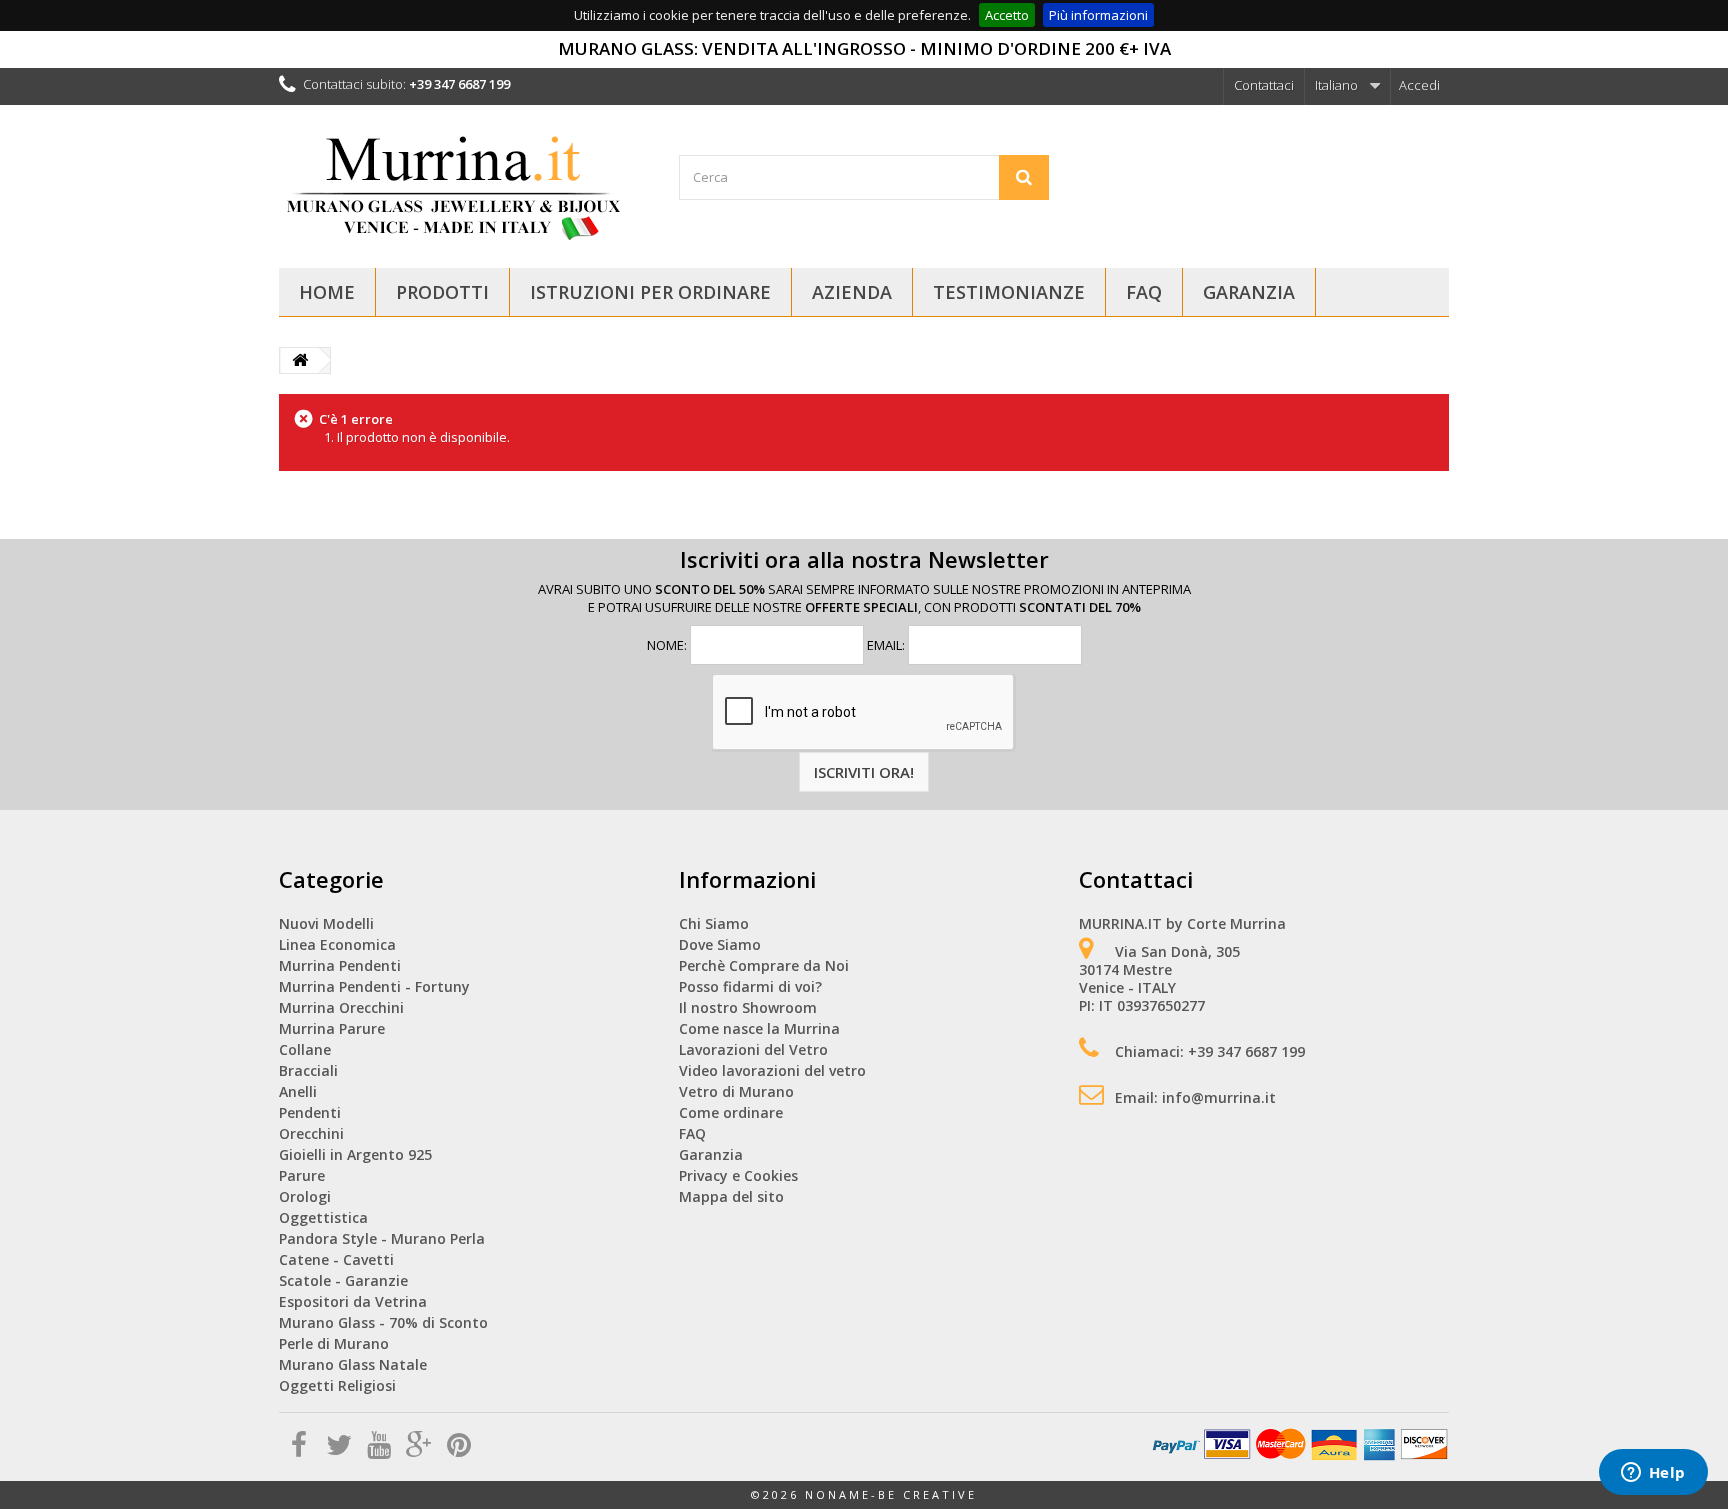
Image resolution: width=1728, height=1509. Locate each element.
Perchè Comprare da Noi (764, 965)
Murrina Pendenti (340, 965)
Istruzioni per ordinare (650, 292)
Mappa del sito (731, 1196)
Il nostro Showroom (748, 1007)
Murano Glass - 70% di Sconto (383, 1322)
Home (327, 292)
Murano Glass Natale (353, 1364)
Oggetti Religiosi (337, 1385)
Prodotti (442, 292)
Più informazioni (1098, 15)
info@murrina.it (1219, 1097)
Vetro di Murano (736, 1091)
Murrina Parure (332, 1028)
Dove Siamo (720, 944)
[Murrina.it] (464, 184)
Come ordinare (731, 1112)
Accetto (1007, 15)
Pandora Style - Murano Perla (382, 1238)
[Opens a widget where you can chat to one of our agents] (1653, 1474)
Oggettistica (323, 1217)
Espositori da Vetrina (353, 1301)
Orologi (305, 1196)
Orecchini (311, 1133)
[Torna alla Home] (300, 360)
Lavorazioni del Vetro (753, 1049)
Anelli (298, 1091)
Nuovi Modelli (326, 923)
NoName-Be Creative (891, 1494)
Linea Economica (337, 944)
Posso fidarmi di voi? (750, 986)
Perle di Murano (334, 1343)
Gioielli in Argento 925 (355, 1154)
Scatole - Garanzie (343, 1280)
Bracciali (308, 1070)
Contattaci (1264, 85)
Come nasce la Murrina (759, 1028)
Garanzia (1249, 292)
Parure (302, 1175)
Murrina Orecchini (341, 1007)
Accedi (1419, 85)
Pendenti (310, 1112)
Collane (305, 1049)
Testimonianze (1009, 292)
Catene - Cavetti (336, 1259)
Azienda (852, 292)
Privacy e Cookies (738, 1175)
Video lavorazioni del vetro (772, 1070)
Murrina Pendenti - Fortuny (374, 986)
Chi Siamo (714, 923)
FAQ (1144, 292)
